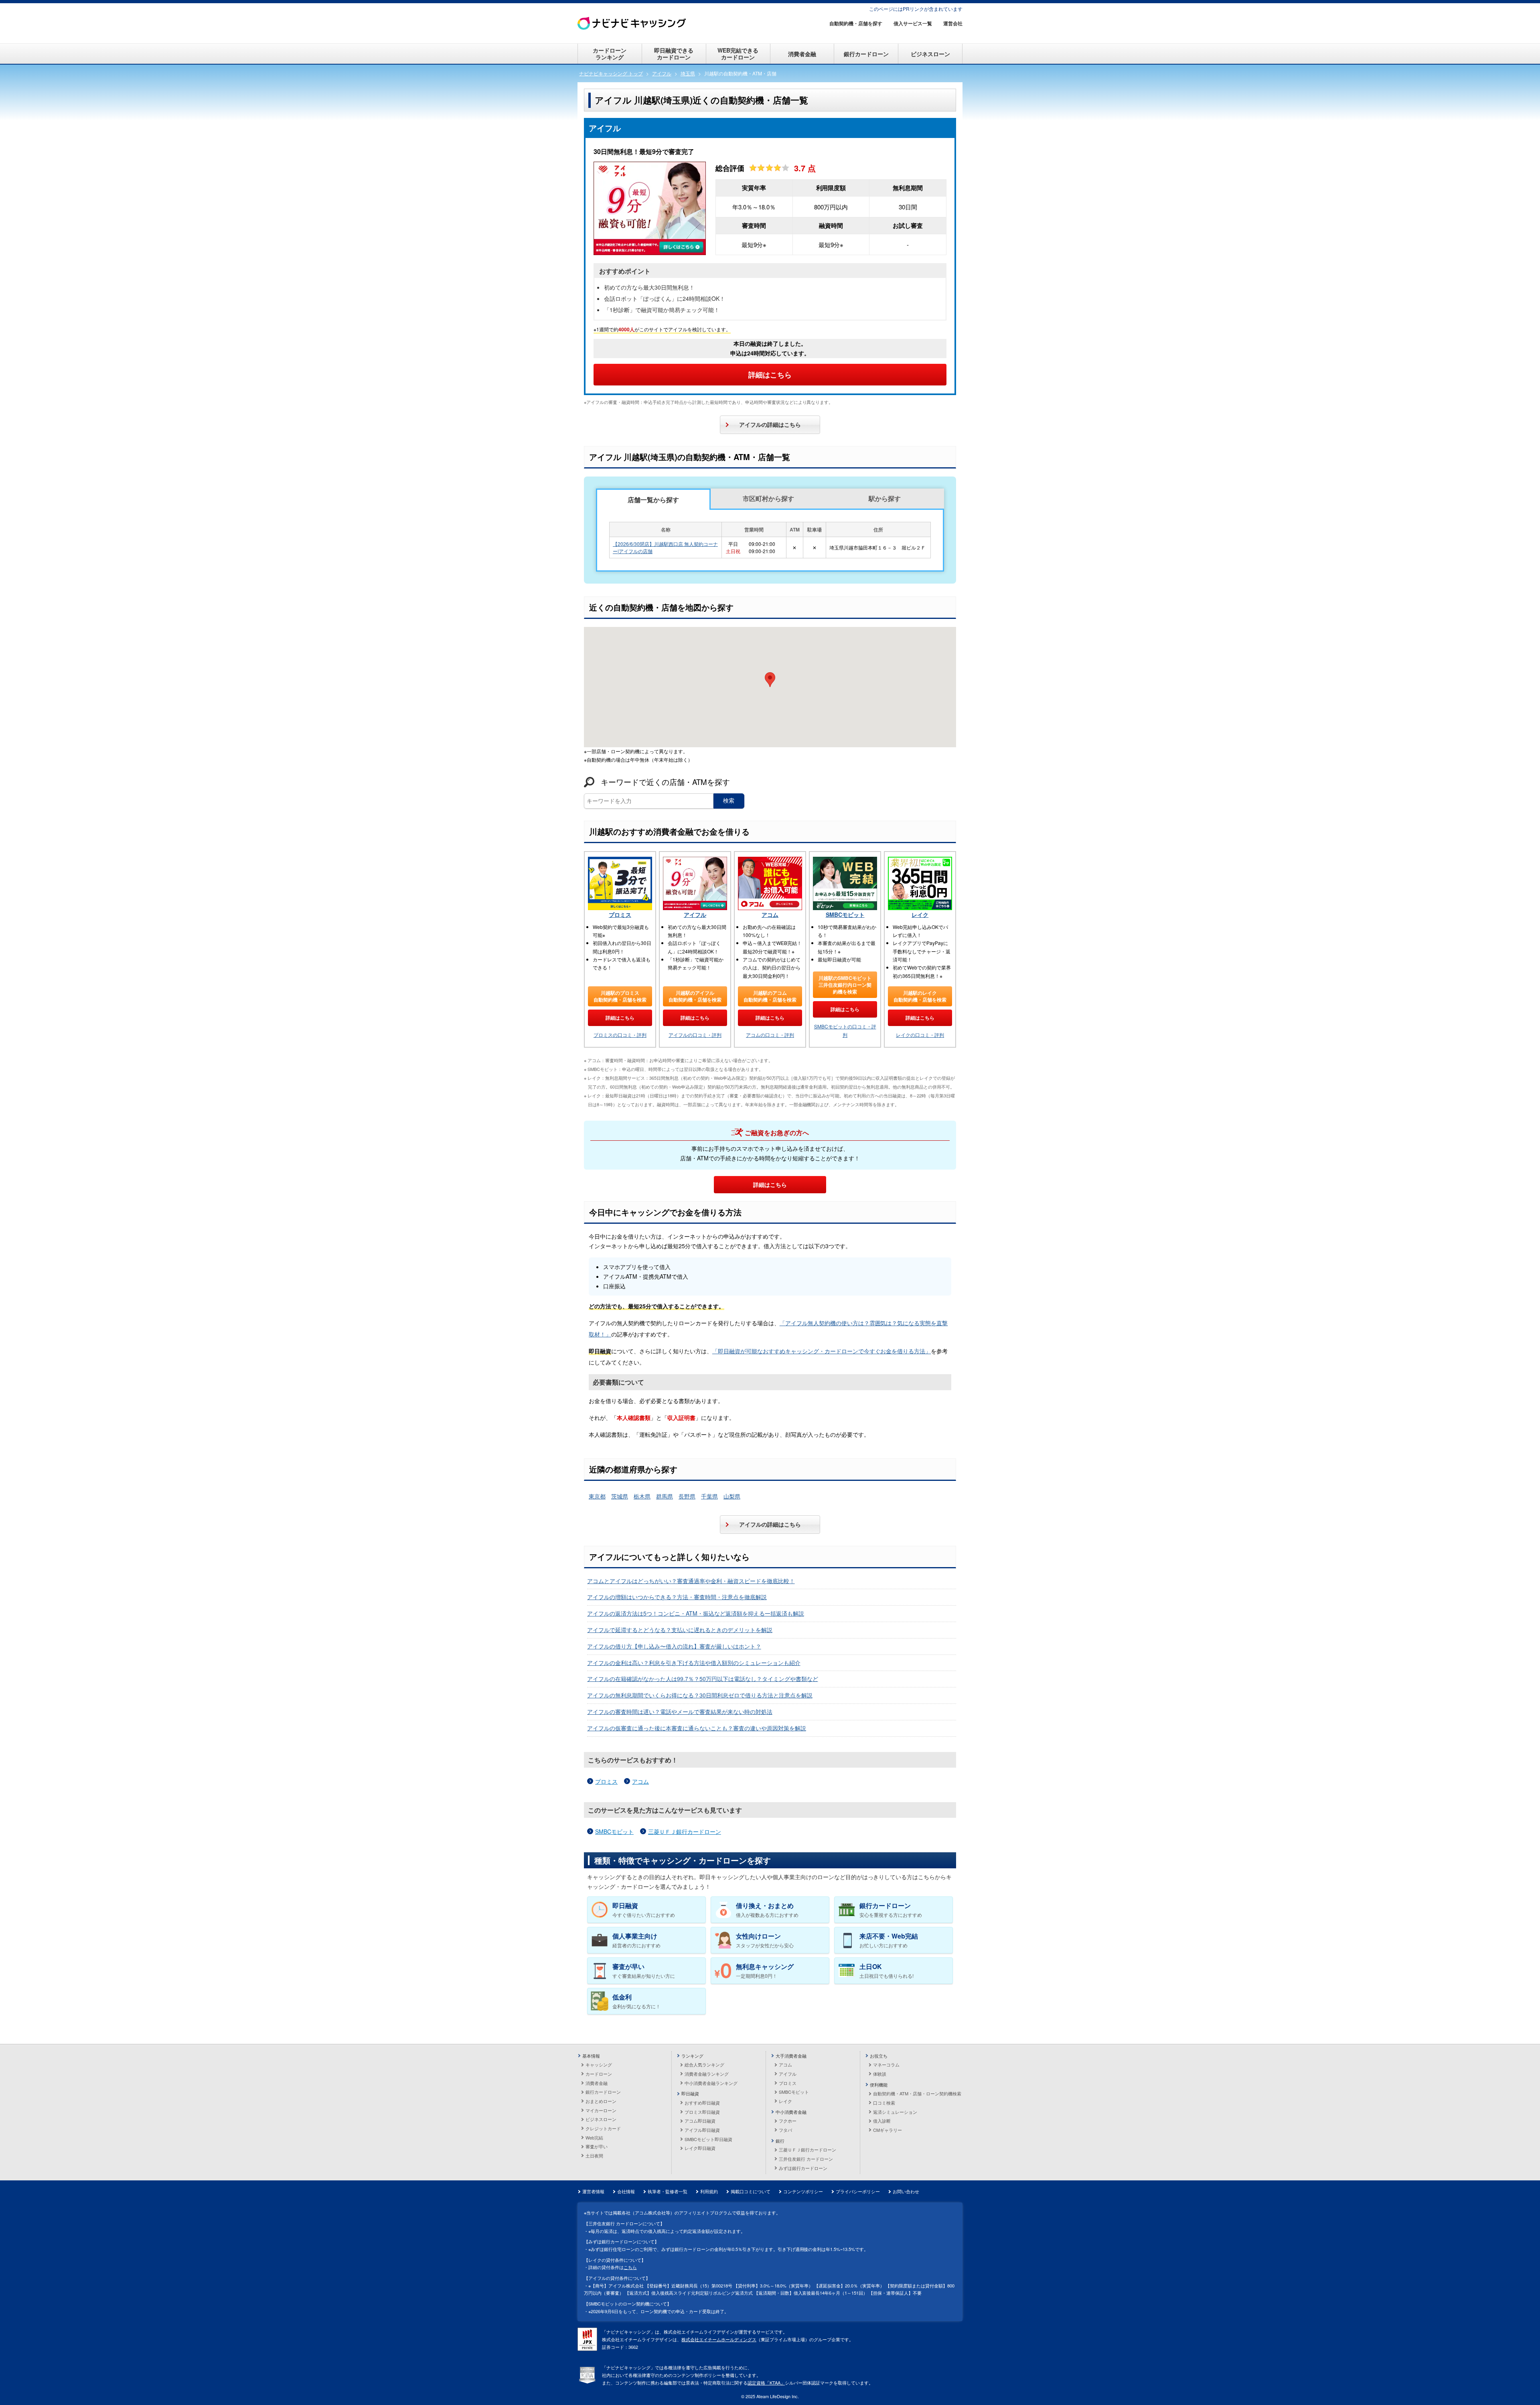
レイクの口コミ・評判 (920, 1035)
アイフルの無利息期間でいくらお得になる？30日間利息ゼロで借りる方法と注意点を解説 (700, 1695)
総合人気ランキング (704, 2064)
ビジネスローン (930, 54)
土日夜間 (594, 2156)
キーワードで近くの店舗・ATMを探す (665, 782)
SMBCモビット (845, 915)
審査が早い (597, 2146)
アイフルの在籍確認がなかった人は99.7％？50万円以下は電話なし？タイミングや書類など (703, 1679)
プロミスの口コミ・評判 (620, 1035)
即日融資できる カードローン (674, 54)
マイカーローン (601, 2110)
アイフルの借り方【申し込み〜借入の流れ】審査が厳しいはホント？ (674, 1646)
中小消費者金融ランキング (711, 2083)
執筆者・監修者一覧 (668, 2191)
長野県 (687, 1496)
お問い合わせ (906, 2191)
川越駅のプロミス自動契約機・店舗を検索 (620, 996)
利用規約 (709, 2191)
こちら (630, 2267)
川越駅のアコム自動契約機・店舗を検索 (770, 996)
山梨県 (732, 1496)
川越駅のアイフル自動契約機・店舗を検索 (695, 996)
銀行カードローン (866, 54)
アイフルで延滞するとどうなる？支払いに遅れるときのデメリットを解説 (680, 1630)
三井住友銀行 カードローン (806, 2159)
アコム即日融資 (700, 2121)
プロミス (620, 915)
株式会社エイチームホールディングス (719, 2339)
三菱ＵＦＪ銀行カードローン (685, 1831)
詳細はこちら (770, 375)
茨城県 (620, 1496)
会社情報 (626, 2191)
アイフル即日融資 (702, 2130)
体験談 (880, 2074)
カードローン (599, 2074)
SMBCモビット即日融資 (708, 2139)
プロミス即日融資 (702, 2112)
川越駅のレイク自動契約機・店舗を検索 (920, 996)
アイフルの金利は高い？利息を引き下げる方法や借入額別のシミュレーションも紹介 (694, 1663)
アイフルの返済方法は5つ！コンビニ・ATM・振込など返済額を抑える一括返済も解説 (696, 1613)
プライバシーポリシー (858, 2191)
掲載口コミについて (751, 2191)
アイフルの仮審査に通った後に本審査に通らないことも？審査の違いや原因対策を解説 (697, 1728)
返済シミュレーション (895, 2112)
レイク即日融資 (700, 2148)
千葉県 (709, 1496)
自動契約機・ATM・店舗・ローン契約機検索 (917, 2093)
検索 (729, 801)
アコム (770, 915)
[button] (770, 680)
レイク (920, 915)
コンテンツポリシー (803, 2191)
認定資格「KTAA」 (766, 2383)
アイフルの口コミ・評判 (695, 1035)
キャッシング (599, 2064)
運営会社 (953, 23)
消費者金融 (802, 54)
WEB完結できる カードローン (738, 54)
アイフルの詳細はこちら (770, 424)
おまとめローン (601, 2101)
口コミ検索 (884, 2103)
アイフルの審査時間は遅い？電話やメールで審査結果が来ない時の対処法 (680, 1711)
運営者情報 (593, 2191)
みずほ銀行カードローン (803, 2168)
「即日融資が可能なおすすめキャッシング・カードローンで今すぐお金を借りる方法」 (822, 1351)
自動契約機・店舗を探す (856, 23)
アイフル (695, 915)
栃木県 (642, 1496)
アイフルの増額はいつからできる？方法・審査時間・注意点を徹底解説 (677, 1597)
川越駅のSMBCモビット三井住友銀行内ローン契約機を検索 (845, 985)
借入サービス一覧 (913, 23)
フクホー (788, 2121)
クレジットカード (603, 2128)
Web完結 (594, 2137)
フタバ (785, 2130)
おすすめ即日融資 (702, 2103)
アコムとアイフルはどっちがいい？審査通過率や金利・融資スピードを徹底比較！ (691, 1581)
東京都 (597, 1496)
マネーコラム (886, 2064)
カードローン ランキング (610, 54)
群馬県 (665, 1496)
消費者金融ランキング (707, 2074)
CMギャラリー (888, 2130)
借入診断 (882, 2121)
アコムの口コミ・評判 (770, 1035)
